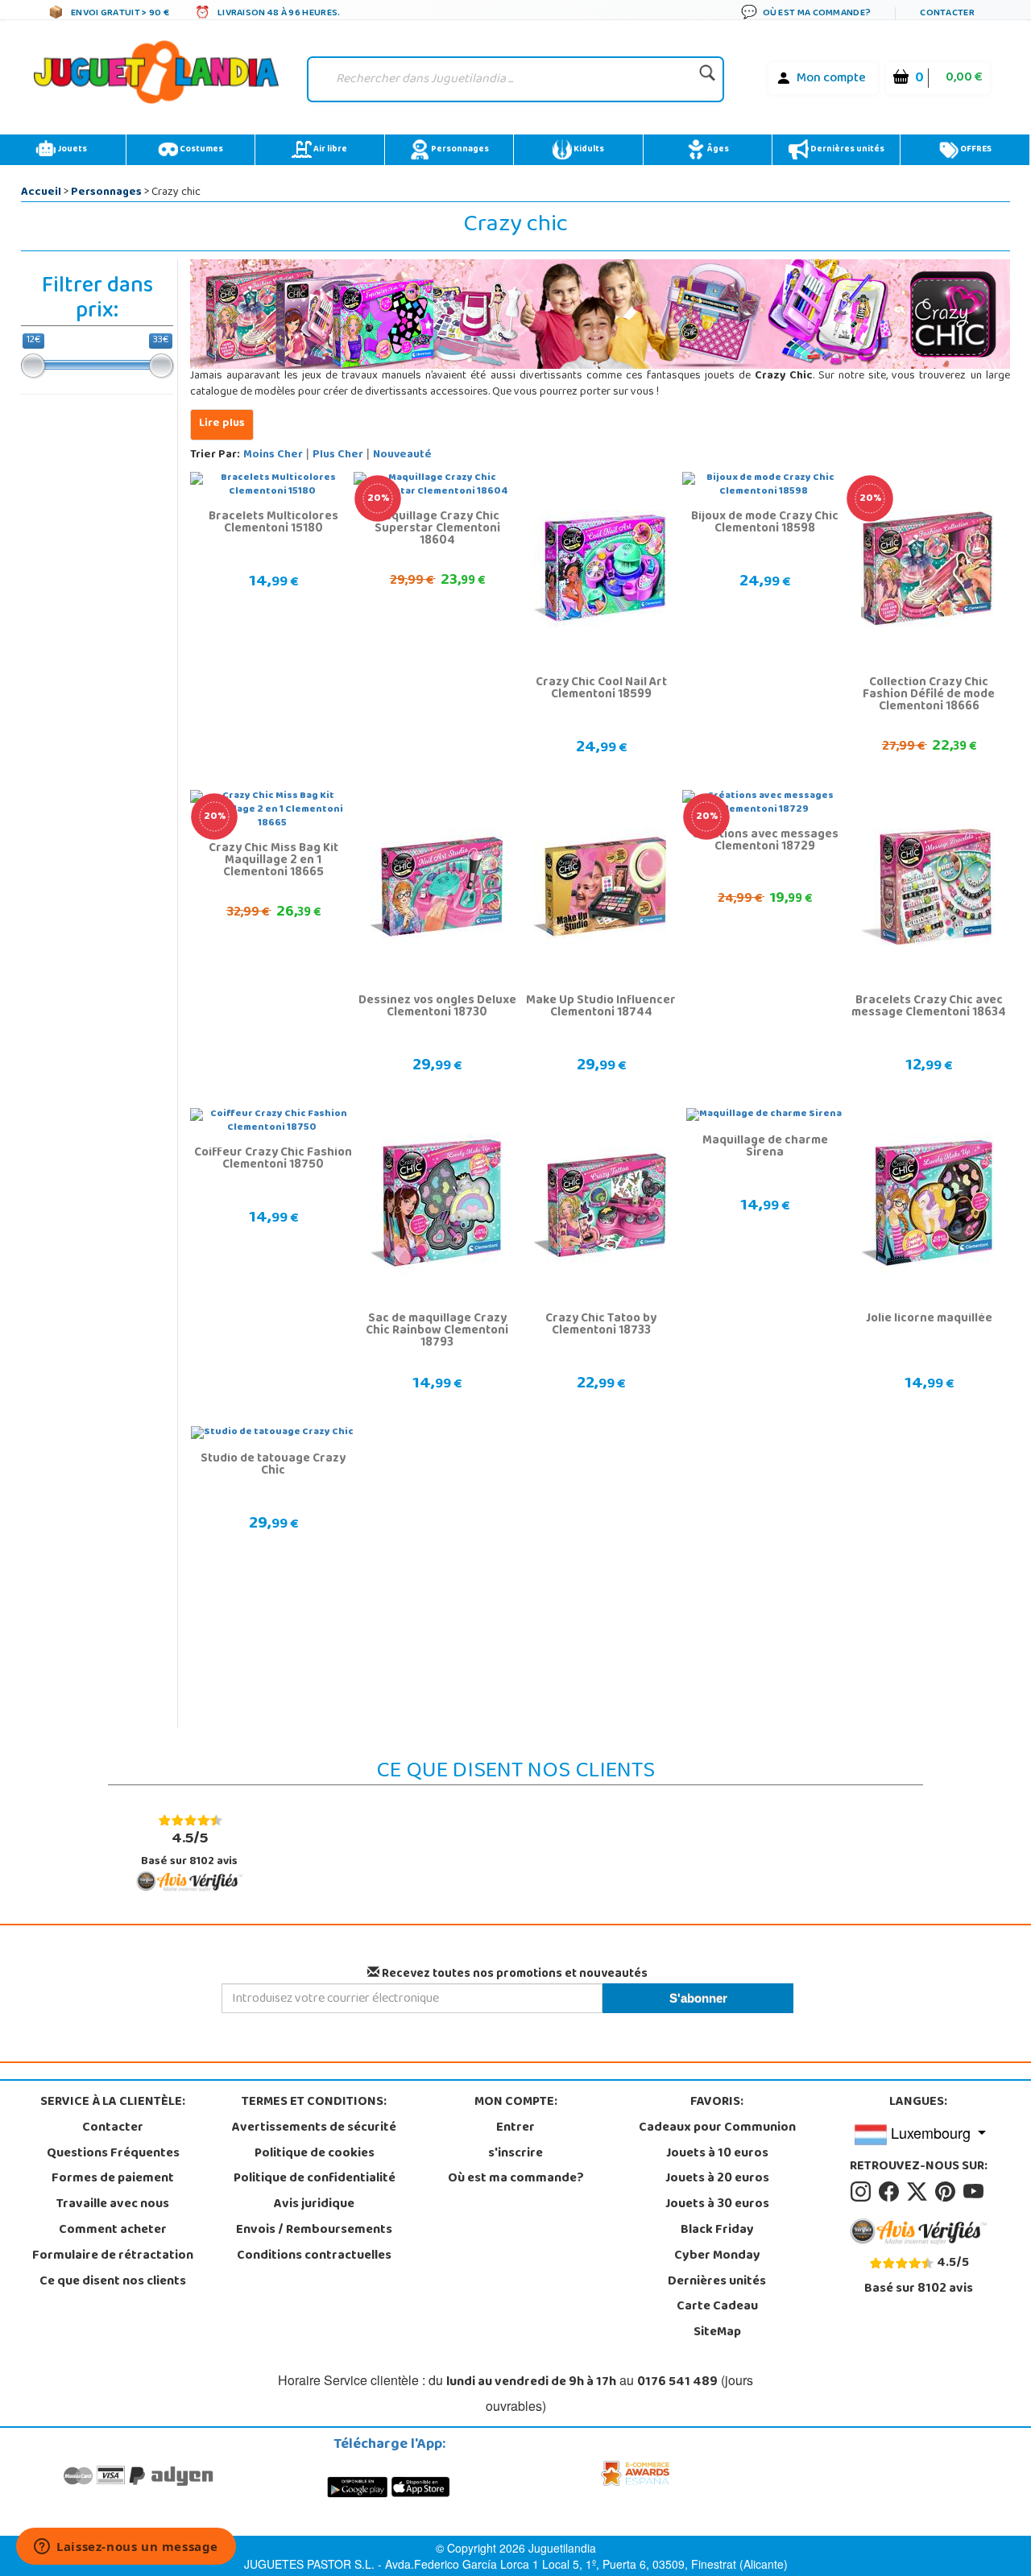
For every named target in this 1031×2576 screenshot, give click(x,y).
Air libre (329, 150)
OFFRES (975, 150)
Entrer (515, 2128)
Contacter (113, 2128)
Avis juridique (314, 2205)
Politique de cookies (315, 2154)
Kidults (588, 150)
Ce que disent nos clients (113, 2282)
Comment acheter (113, 2231)
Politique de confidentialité (315, 2179)
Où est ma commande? (516, 2179)
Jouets (71, 150)
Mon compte (831, 79)
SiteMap (717, 2333)
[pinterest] (948, 2193)
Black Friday (717, 2231)
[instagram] (863, 2193)
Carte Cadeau (717, 2307)
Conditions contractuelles (314, 2256)
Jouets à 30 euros (717, 2205)
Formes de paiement (113, 2179)
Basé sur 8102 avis (189, 1848)
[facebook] (891, 2193)
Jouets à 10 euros (717, 2154)
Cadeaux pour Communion (717, 2128)
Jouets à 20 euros (717, 2179)
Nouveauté (402, 455)
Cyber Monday (717, 2256)
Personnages (459, 150)
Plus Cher (338, 455)
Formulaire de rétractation (113, 2256)
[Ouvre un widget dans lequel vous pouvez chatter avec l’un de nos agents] (126, 2548)
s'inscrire (515, 2154)
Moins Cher (273, 455)
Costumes (201, 150)
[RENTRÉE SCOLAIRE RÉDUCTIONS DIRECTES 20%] (927, 569)
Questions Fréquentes (113, 2154)
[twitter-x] (919, 2193)
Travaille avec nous (113, 2205)
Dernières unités (847, 150)
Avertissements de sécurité (314, 2128)
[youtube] (975, 2193)
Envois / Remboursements (314, 2231)
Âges (717, 150)
